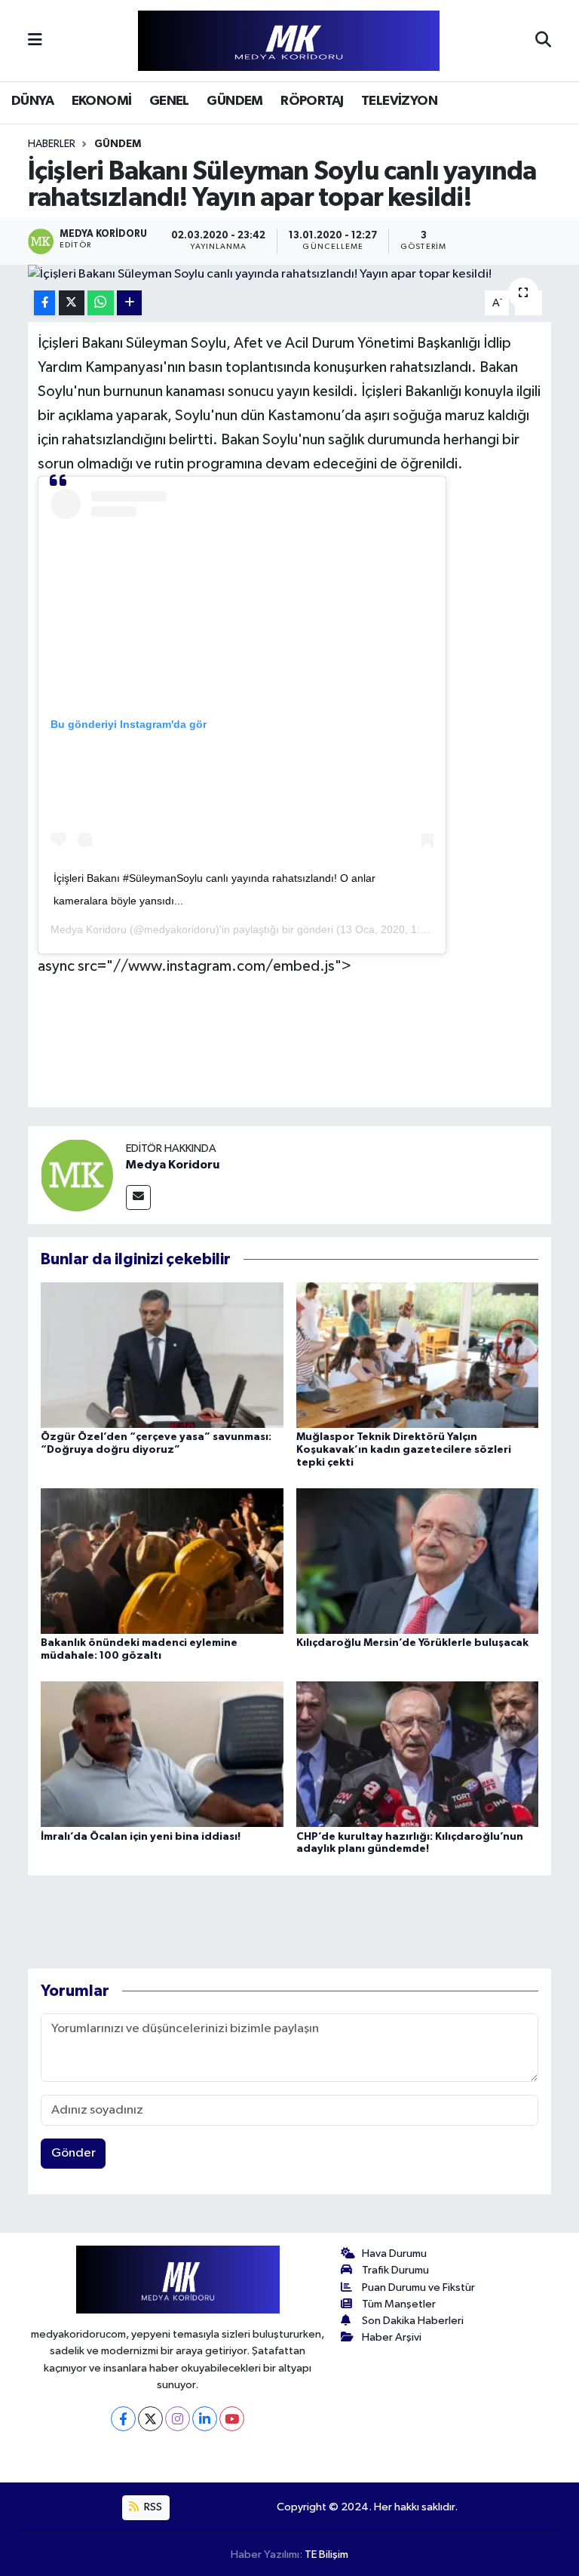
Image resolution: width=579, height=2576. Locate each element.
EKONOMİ (102, 101)
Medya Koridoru (89, 929)
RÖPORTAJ (312, 101)
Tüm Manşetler (399, 2304)
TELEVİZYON (399, 101)
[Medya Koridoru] (77, 1175)
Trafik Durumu (395, 2270)
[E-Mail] (138, 1197)
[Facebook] (123, 2419)
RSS (152, 2507)
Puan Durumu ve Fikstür (418, 2287)
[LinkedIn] (205, 2419)
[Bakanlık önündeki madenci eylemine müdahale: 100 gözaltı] (162, 1560)
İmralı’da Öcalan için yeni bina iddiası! (141, 1837)
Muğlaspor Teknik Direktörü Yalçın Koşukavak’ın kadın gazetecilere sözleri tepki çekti (404, 1450)
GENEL (169, 101)
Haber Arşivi (392, 2337)
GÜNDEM (234, 101)
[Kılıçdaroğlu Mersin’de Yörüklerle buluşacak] (418, 1560)
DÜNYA (32, 101)
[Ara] (543, 41)
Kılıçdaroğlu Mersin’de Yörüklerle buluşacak (412, 1643)
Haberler (52, 144)
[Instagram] (178, 2419)
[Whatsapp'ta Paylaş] (101, 303)
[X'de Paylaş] (72, 303)
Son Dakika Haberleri (413, 2321)
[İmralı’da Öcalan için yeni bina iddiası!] (162, 1754)
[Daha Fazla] (129, 303)
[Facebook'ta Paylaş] (44, 303)
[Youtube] (232, 2419)
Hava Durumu (394, 2254)
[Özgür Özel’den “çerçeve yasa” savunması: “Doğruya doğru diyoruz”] (162, 1354)
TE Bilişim (326, 2555)
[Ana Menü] (35, 40)
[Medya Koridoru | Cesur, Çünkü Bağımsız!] (289, 41)
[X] (150, 2419)
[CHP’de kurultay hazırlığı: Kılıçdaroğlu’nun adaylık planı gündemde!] (418, 1754)
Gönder (74, 2153)
